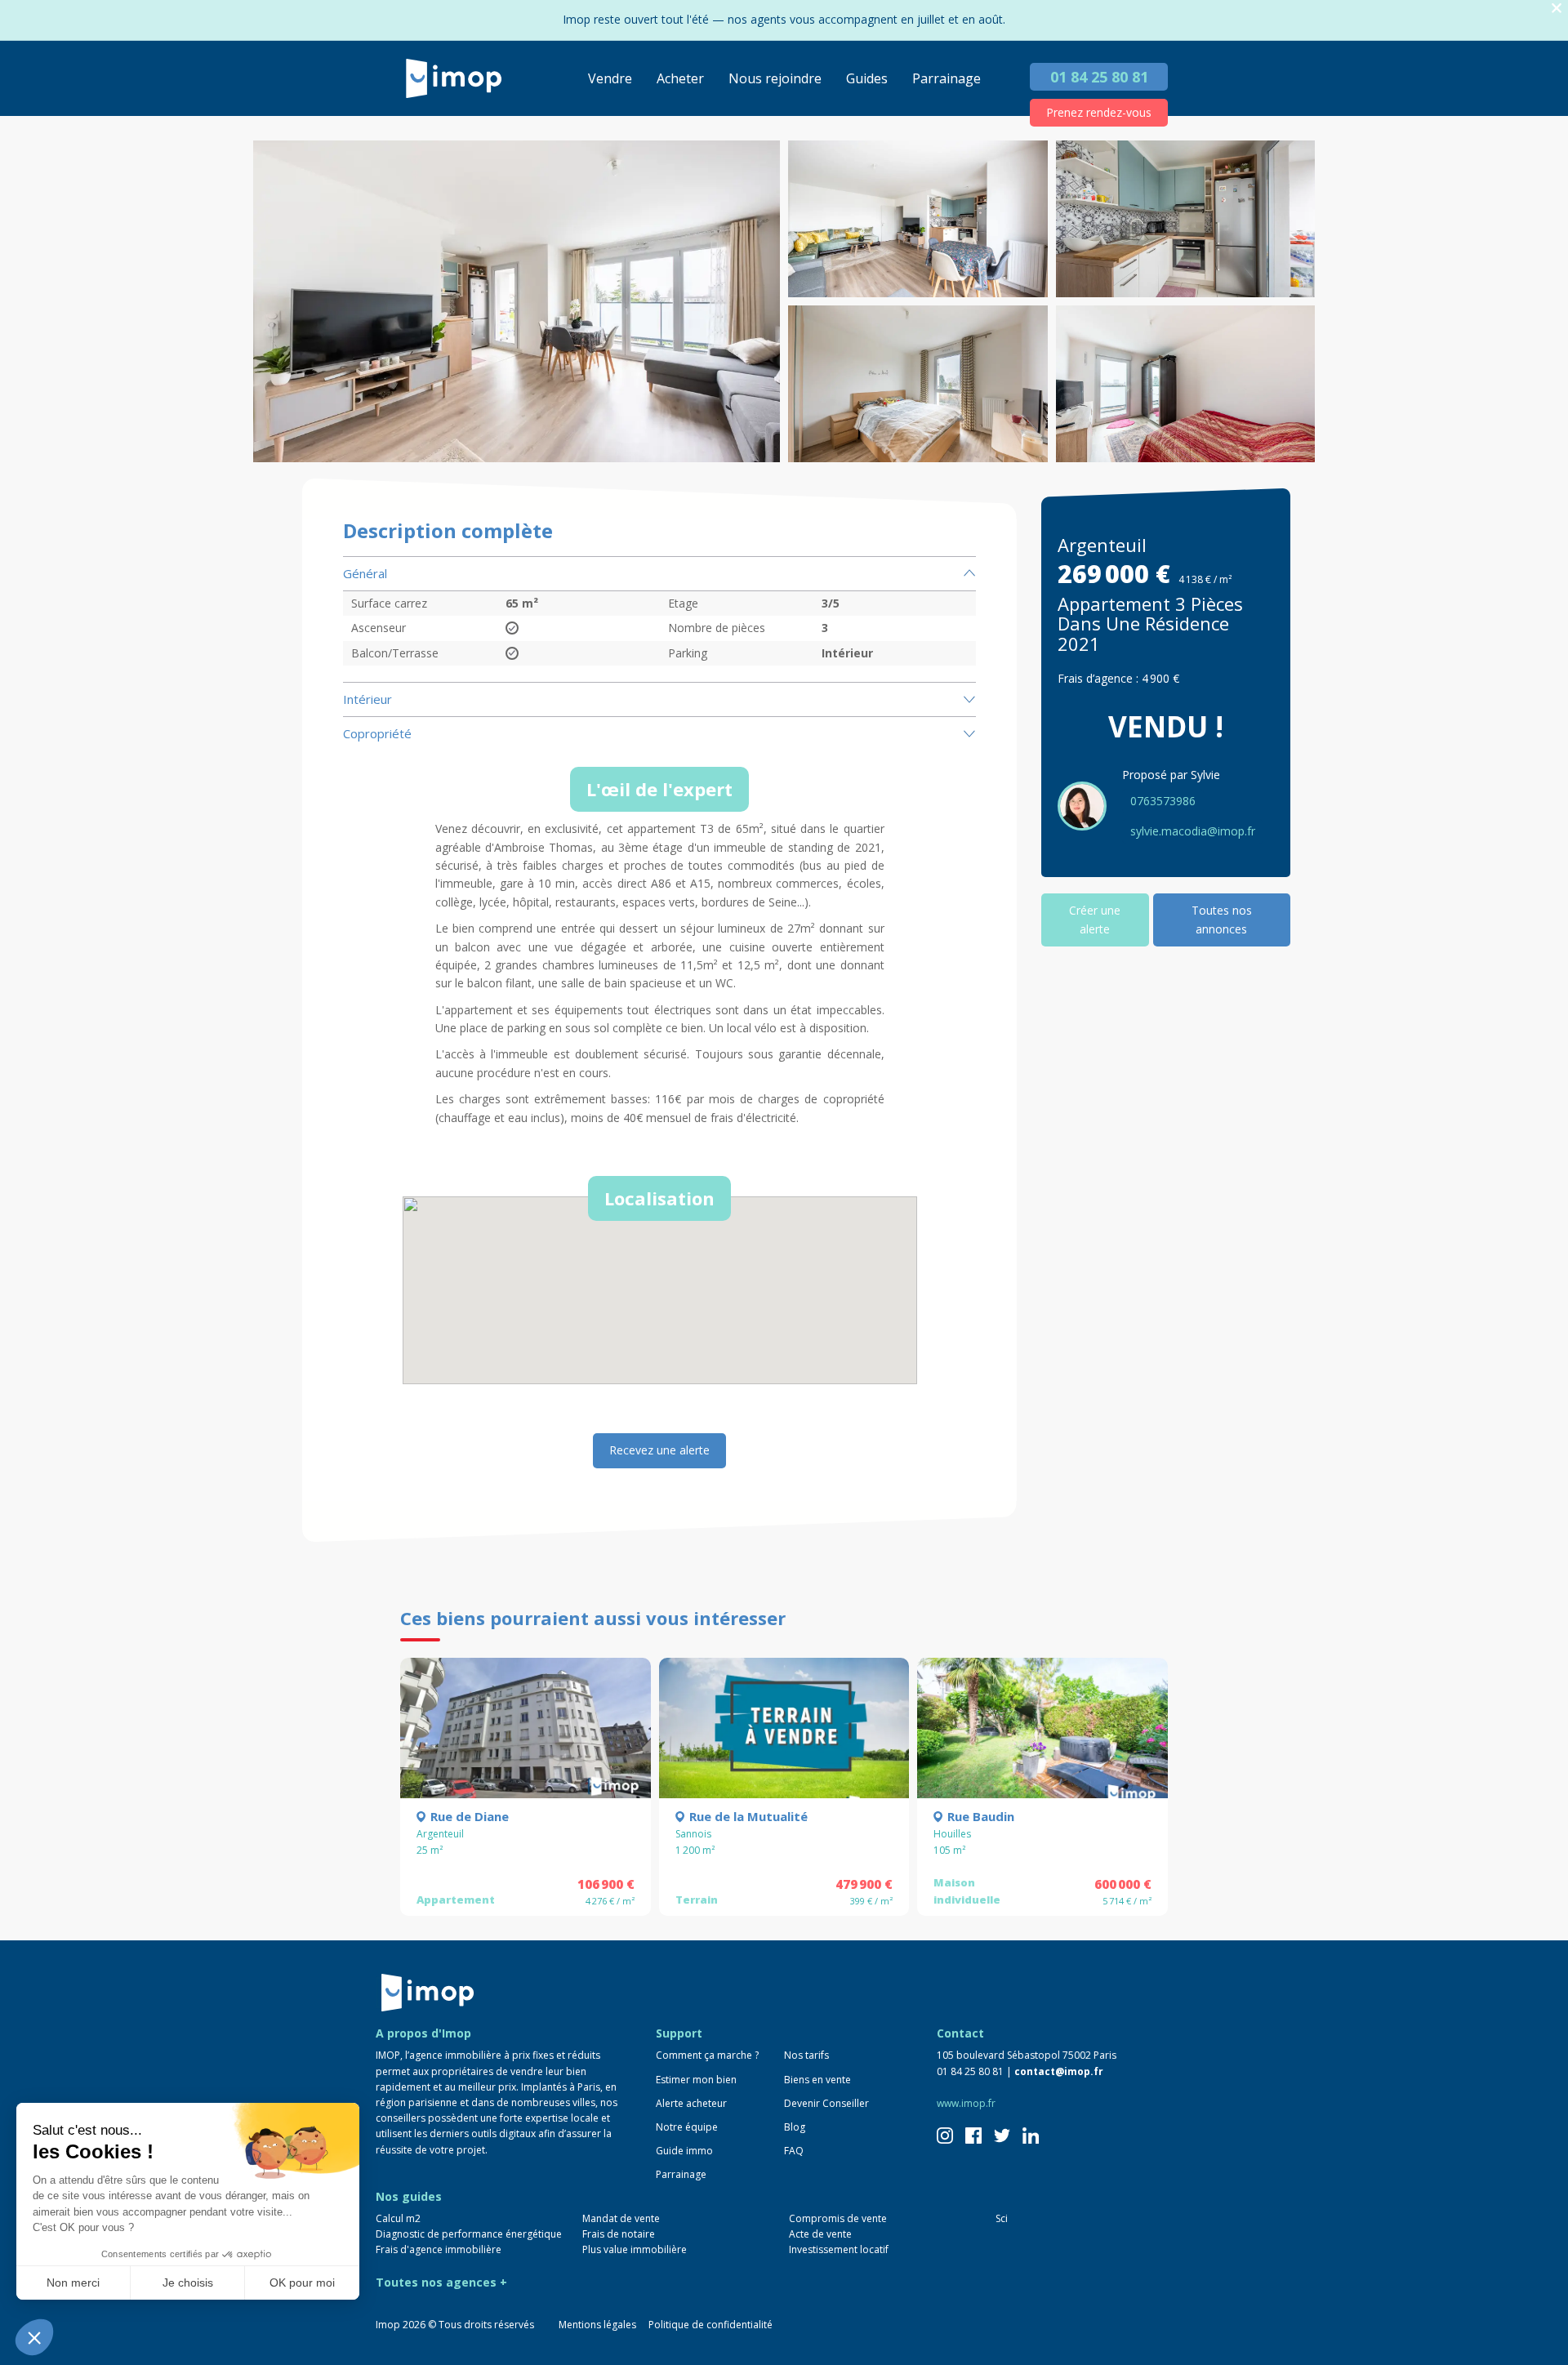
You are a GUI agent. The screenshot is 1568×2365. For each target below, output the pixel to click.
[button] (34, 2337)
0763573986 (1163, 801)
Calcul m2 (398, 2218)
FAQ (794, 2151)
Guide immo (684, 2151)
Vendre (610, 78)
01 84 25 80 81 (1099, 77)
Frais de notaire (619, 2234)
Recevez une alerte (659, 1450)
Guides (867, 78)
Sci (1002, 2218)
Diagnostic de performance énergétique (469, 2234)
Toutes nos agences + (441, 2282)
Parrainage (947, 78)
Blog (795, 2127)
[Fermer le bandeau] (1557, 9)
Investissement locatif (839, 2249)
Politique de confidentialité (710, 2325)
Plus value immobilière (635, 2249)
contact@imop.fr (1059, 2071)
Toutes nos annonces (1222, 919)
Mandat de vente (621, 2218)
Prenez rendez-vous (1099, 112)
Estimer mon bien (696, 2080)
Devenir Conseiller (826, 2103)
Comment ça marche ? (707, 2055)
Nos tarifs (806, 2055)
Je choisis (188, 2283)
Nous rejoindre (775, 78)
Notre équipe (687, 2127)
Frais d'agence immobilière (439, 2249)
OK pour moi (302, 2283)
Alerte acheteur (691, 2103)
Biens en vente (817, 2080)
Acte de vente (820, 2234)
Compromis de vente (838, 2218)
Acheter (680, 78)
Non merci (73, 2283)
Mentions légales (597, 2325)
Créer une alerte (1095, 919)
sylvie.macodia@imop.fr (1193, 831)
